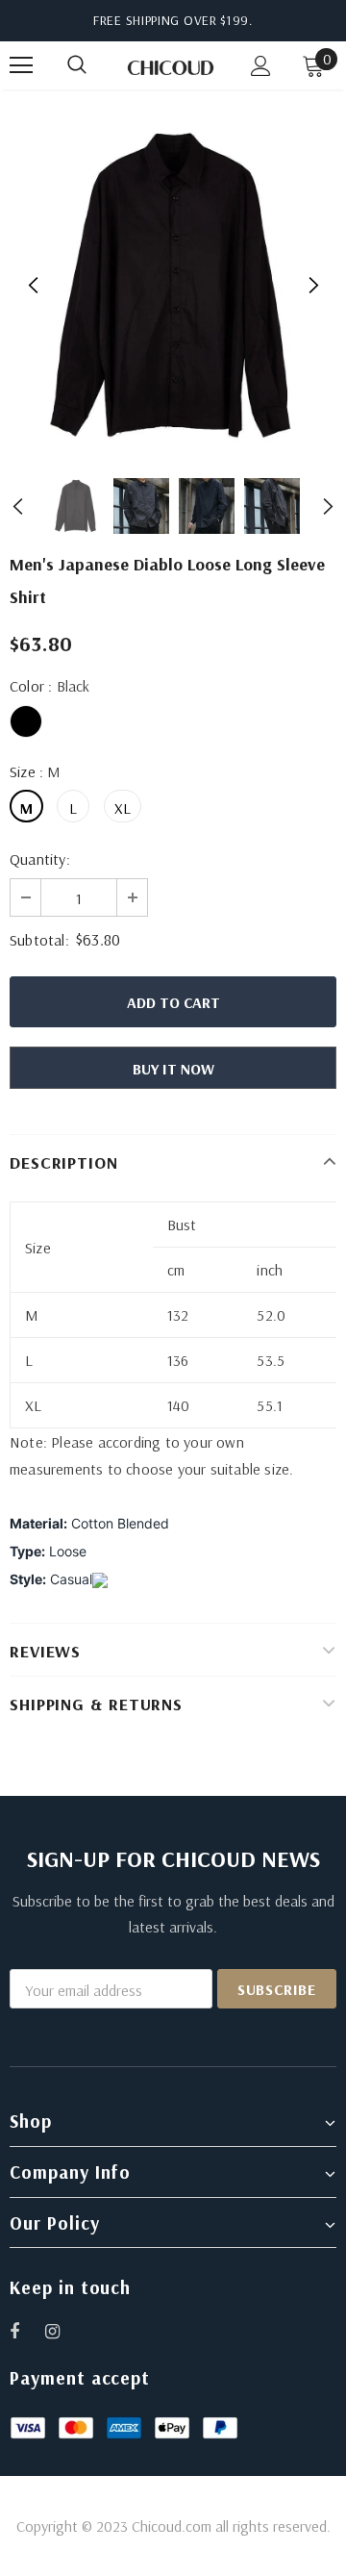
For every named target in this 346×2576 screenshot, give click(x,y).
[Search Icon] (96, 65)
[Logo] (171, 66)
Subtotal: (39, 940)
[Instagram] (62, 2331)
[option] (173, 286)
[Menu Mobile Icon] (21, 65)
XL (123, 808)
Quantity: (40, 859)
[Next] (312, 286)
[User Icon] (261, 66)
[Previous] (34, 286)
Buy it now (173, 1069)
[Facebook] (27, 2331)
